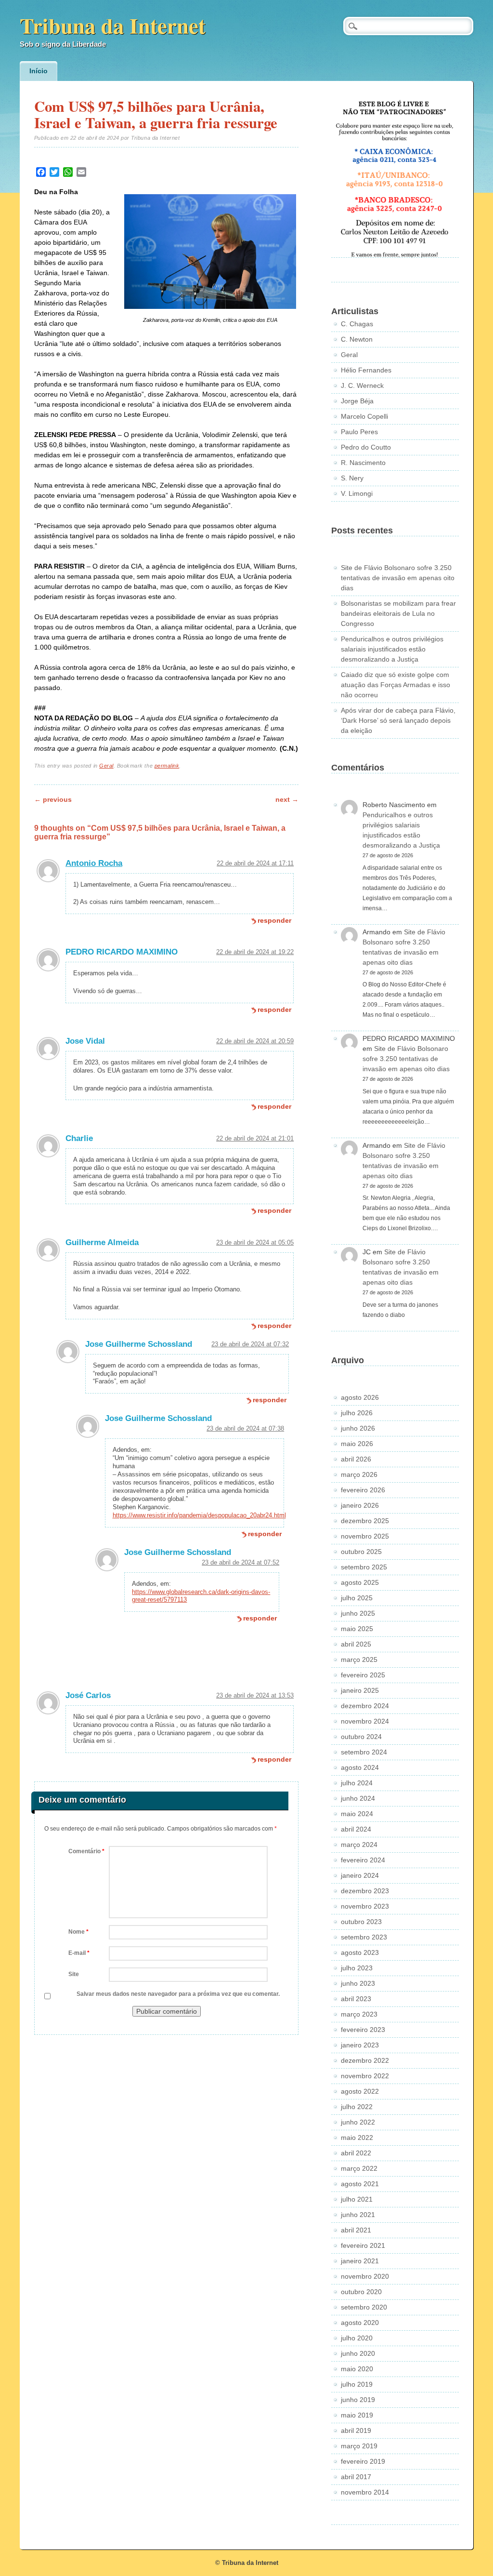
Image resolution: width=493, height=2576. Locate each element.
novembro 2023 (365, 1906)
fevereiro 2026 (363, 1490)
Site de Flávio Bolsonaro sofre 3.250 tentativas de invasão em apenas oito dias (398, 578)
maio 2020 (357, 2369)
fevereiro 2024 (363, 1860)
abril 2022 (356, 2153)
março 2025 (359, 1660)
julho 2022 (357, 2107)
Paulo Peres (359, 432)
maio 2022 (357, 2138)
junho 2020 (358, 2353)
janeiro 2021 (360, 2261)
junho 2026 (358, 1428)
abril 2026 (356, 1459)
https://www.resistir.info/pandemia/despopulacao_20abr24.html (199, 1515)
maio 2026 (357, 1444)
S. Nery (352, 478)
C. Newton (357, 339)
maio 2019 (357, 2415)
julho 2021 (357, 2199)
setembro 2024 (364, 1752)
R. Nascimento (363, 463)
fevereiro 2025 (363, 1675)
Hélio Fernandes (366, 370)
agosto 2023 (360, 1952)
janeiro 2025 (360, 1690)
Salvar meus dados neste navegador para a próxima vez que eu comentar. (178, 1994)
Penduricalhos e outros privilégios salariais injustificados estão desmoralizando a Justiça (392, 649)
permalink (167, 766)
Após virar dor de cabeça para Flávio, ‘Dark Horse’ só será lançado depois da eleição (398, 720)
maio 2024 (357, 1814)
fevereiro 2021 (363, 2245)
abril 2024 (356, 1829)
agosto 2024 (360, 1767)
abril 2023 (356, 1999)
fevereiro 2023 (363, 2030)
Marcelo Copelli (364, 416)
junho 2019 (358, 2400)
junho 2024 (358, 1798)
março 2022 (359, 2168)
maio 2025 (357, 1629)
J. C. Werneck (362, 385)
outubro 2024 (361, 1737)
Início (39, 71)
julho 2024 (357, 1783)
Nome (78, 1932)
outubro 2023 (361, 1922)
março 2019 (359, 2446)
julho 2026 (357, 1413)
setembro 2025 (364, 1567)
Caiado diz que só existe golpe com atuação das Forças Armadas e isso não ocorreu (396, 685)
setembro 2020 (364, 2307)
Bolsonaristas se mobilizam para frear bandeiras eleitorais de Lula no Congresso (398, 613)
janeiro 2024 (360, 1875)
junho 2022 (358, 2122)
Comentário (86, 1851)
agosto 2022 (360, 2091)
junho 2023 (358, 1983)
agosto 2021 (360, 2184)
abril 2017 (356, 2477)
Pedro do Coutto (366, 447)
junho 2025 (358, 1613)
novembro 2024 (365, 1721)
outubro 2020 (361, 2292)
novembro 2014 (365, 2492)
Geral (106, 766)
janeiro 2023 (360, 2045)
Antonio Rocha (94, 863)
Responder (274, 920)
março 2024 (359, 1845)
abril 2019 (356, 2430)
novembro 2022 (365, 2076)
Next (287, 799)
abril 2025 (356, 1644)
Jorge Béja (357, 401)
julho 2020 (357, 2338)
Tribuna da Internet (113, 25)
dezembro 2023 (365, 1891)
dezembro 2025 (365, 1521)
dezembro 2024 (365, 1706)
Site (74, 1974)
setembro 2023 (364, 1937)
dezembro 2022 (365, 2060)
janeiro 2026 (360, 1505)
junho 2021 (358, 2215)
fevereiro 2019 (363, 2461)
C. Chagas (357, 324)
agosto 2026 (360, 1397)
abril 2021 (356, 2230)
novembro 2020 (365, 2276)
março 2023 (359, 2014)
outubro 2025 (361, 1552)
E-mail (79, 1953)
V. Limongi (357, 493)
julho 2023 (357, 1968)
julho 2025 (357, 1598)
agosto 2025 (360, 1582)
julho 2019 (357, 2384)
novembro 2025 (365, 1536)
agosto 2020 (360, 2323)
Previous (53, 799)
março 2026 (359, 1474)
